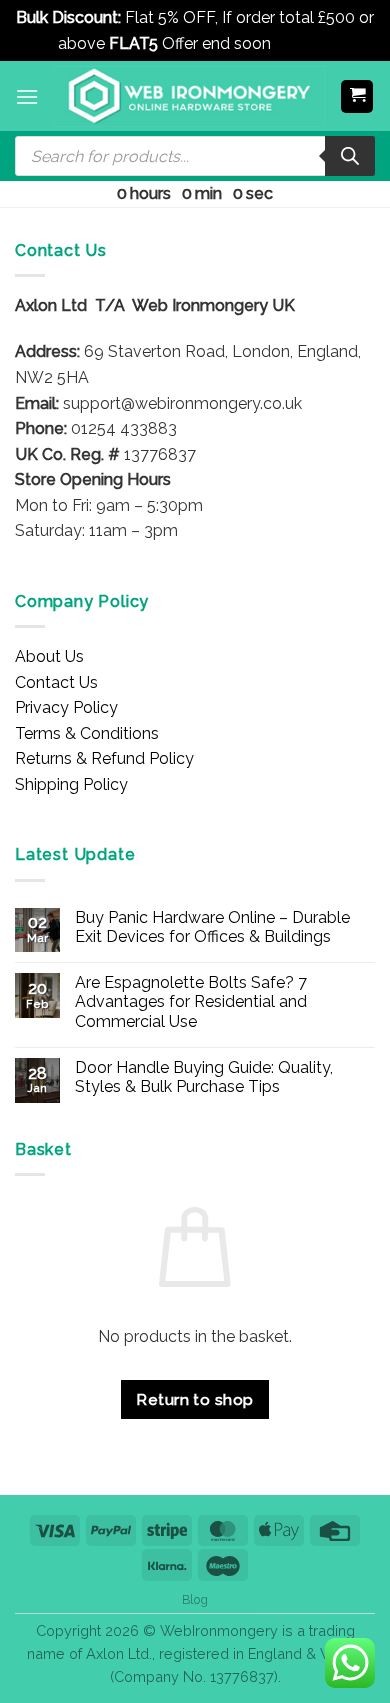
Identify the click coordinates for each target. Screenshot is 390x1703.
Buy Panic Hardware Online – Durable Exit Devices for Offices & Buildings (212, 927)
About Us (49, 656)
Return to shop (195, 1399)
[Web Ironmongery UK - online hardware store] (189, 96)
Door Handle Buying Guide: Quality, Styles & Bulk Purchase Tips (204, 1077)
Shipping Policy (71, 784)
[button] (27, 96)
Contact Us (56, 682)
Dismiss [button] (303, 43)
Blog (195, 1599)
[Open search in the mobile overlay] (195, 156)
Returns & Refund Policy (104, 758)
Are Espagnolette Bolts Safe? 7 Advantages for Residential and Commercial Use (191, 1001)
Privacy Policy (66, 707)
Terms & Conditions (87, 733)
